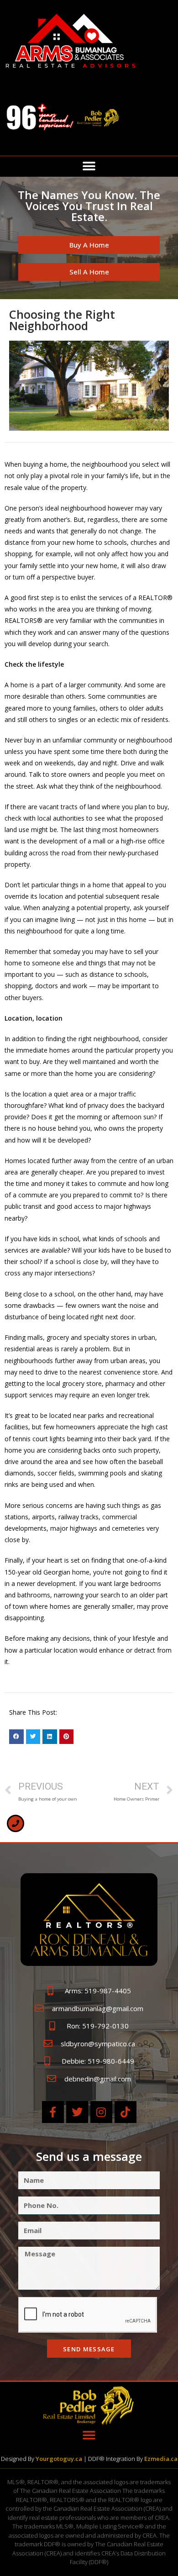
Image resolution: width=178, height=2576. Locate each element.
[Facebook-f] (53, 2112)
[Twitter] (77, 2112)
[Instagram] (101, 2112)
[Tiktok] (126, 2112)
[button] (89, 166)
